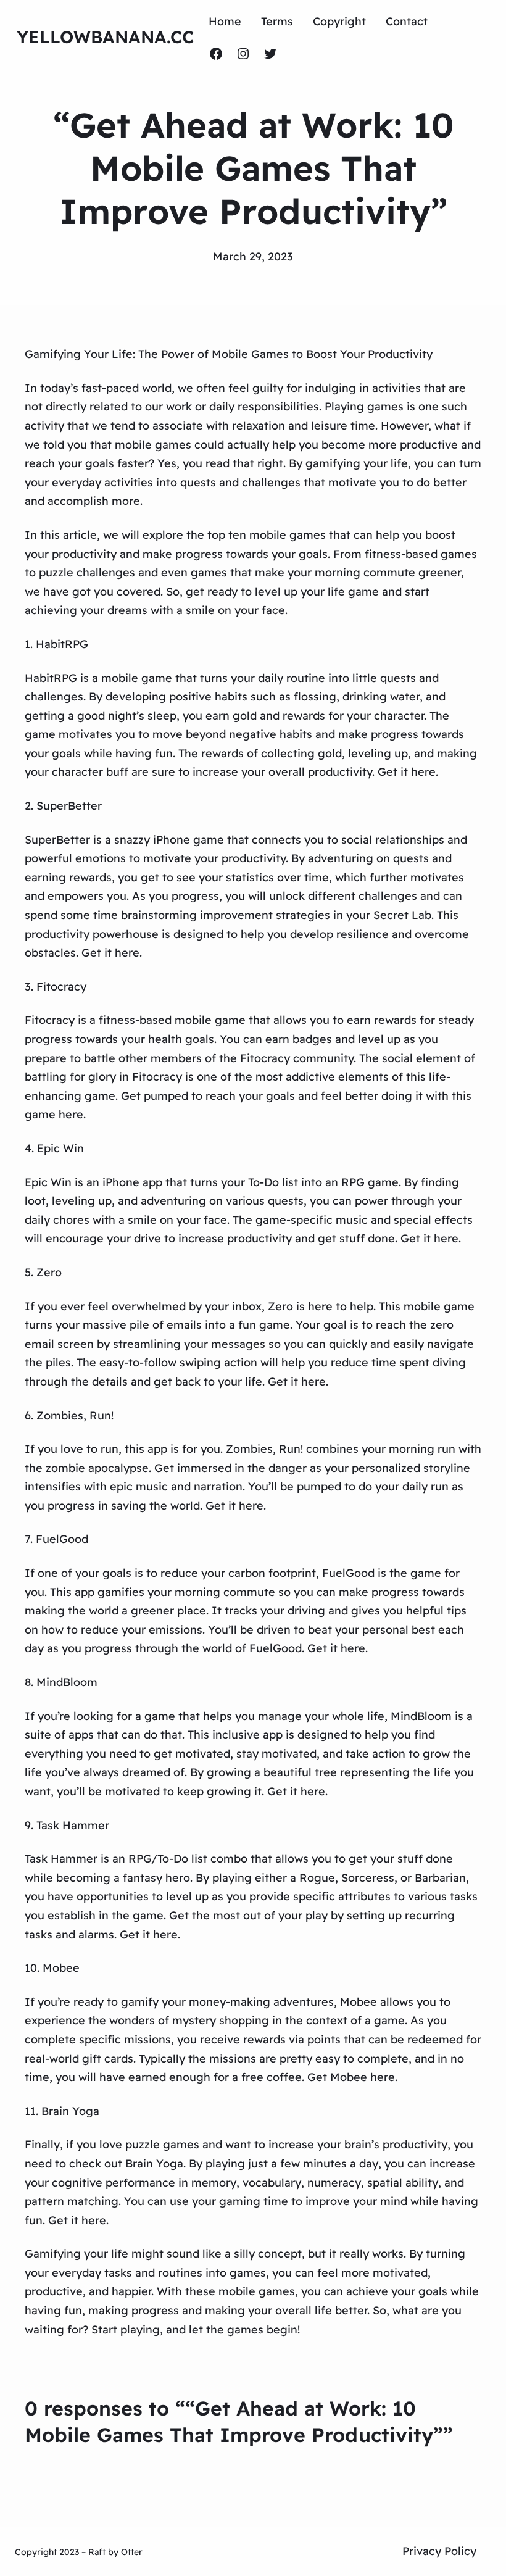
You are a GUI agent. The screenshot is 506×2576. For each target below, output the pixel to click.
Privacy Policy (439, 2551)
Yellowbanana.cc (105, 37)
